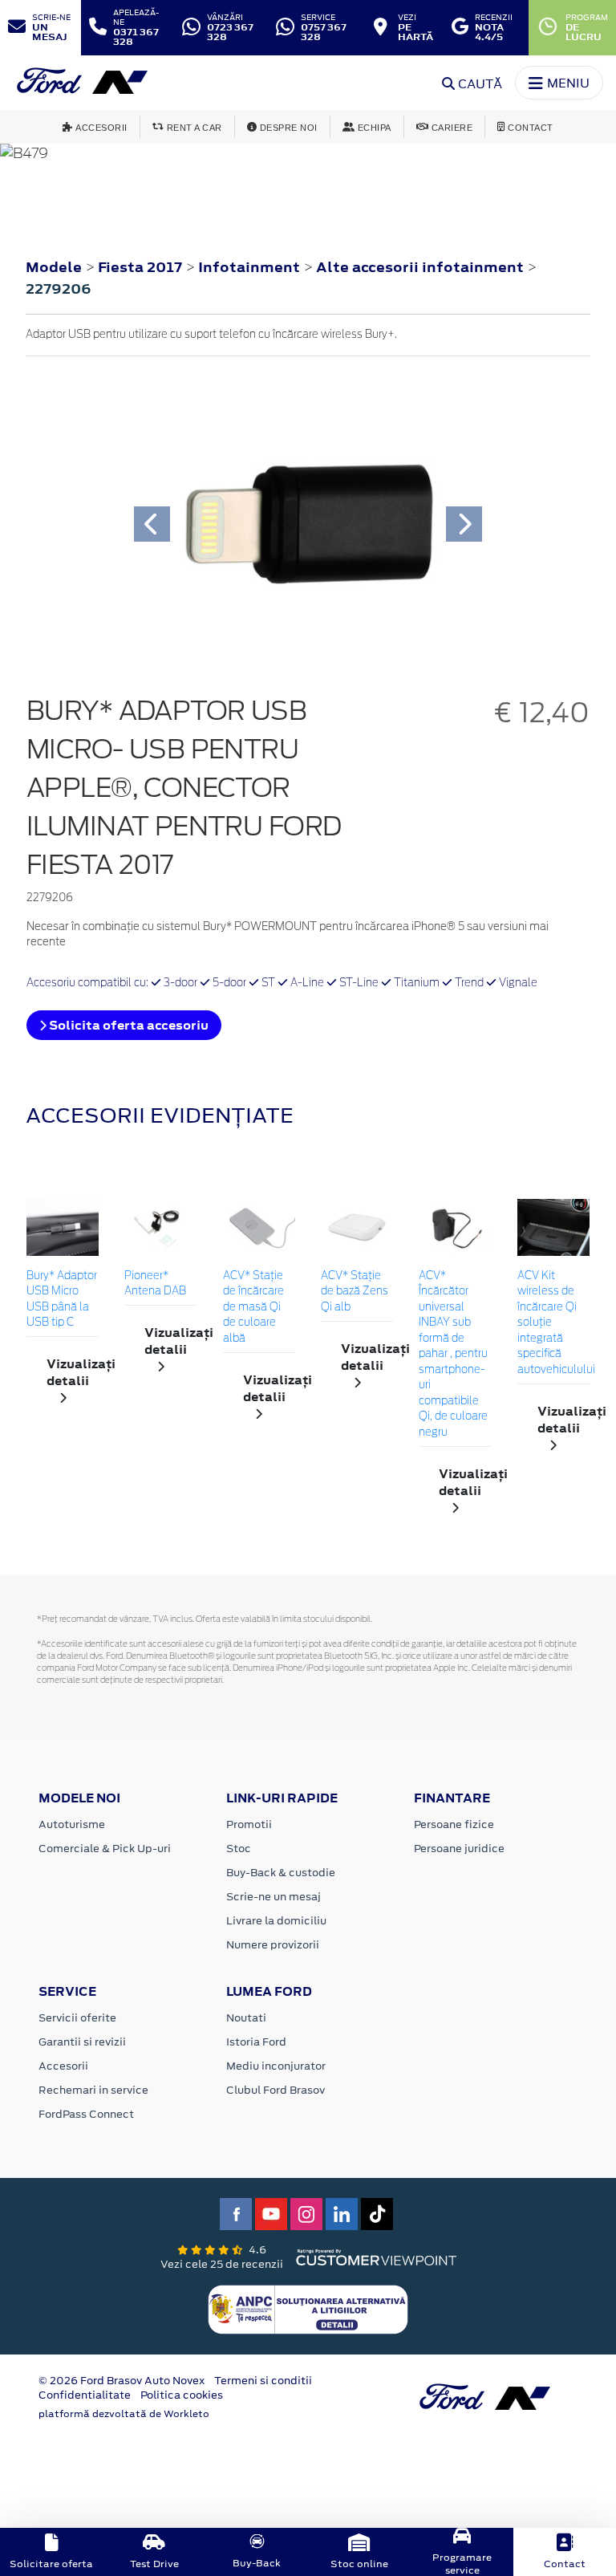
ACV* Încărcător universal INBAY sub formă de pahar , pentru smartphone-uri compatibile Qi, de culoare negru (453, 1355)
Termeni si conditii (263, 2381)
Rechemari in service (93, 2090)
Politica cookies (182, 2395)
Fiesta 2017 (140, 267)
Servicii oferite (77, 2018)
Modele (54, 267)
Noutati (246, 2018)
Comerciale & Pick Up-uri (105, 1849)
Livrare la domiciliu (276, 1921)
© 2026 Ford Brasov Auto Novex (122, 2381)
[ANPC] (308, 2309)
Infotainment (251, 267)
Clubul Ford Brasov (276, 2090)
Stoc (239, 1849)
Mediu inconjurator (276, 2066)
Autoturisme (72, 1824)
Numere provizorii (273, 1945)
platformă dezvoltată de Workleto (124, 2414)
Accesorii (63, 2066)
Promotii (249, 1824)
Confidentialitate (85, 2395)
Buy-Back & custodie (281, 1873)
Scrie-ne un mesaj (274, 1897)
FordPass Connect (86, 2114)
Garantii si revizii (82, 2042)
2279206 (59, 289)
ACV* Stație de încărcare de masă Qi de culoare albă (253, 1308)
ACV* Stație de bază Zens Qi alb (355, 1292)
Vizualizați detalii (73, 1372)
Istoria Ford (256, 2042)
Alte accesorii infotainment (421, 267)
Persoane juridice (459, 1849)
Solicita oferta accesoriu (128, 1025)
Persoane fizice (454, 1824)
